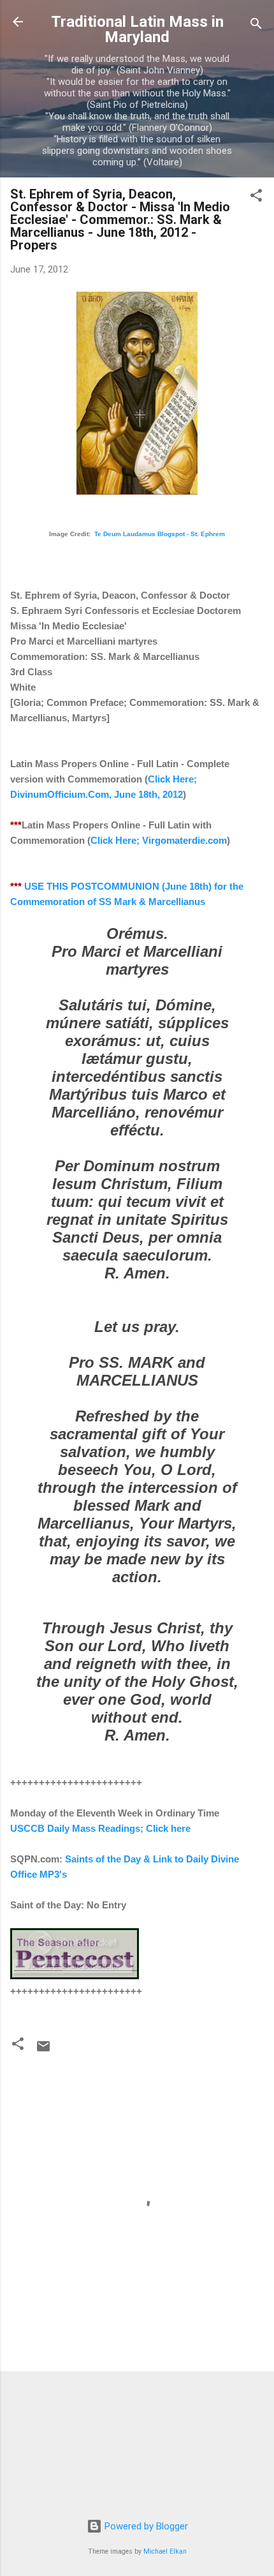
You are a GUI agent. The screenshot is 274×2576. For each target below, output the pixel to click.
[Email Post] (43, 2051)
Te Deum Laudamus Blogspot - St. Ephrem (160, 534)
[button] (256, 198)
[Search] (256, 26)
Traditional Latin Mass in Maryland (137, 29)
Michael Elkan (165, 2551)
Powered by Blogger (145, 2526)
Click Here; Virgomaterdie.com (159, 840)
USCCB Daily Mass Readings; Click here (100, 1828)
